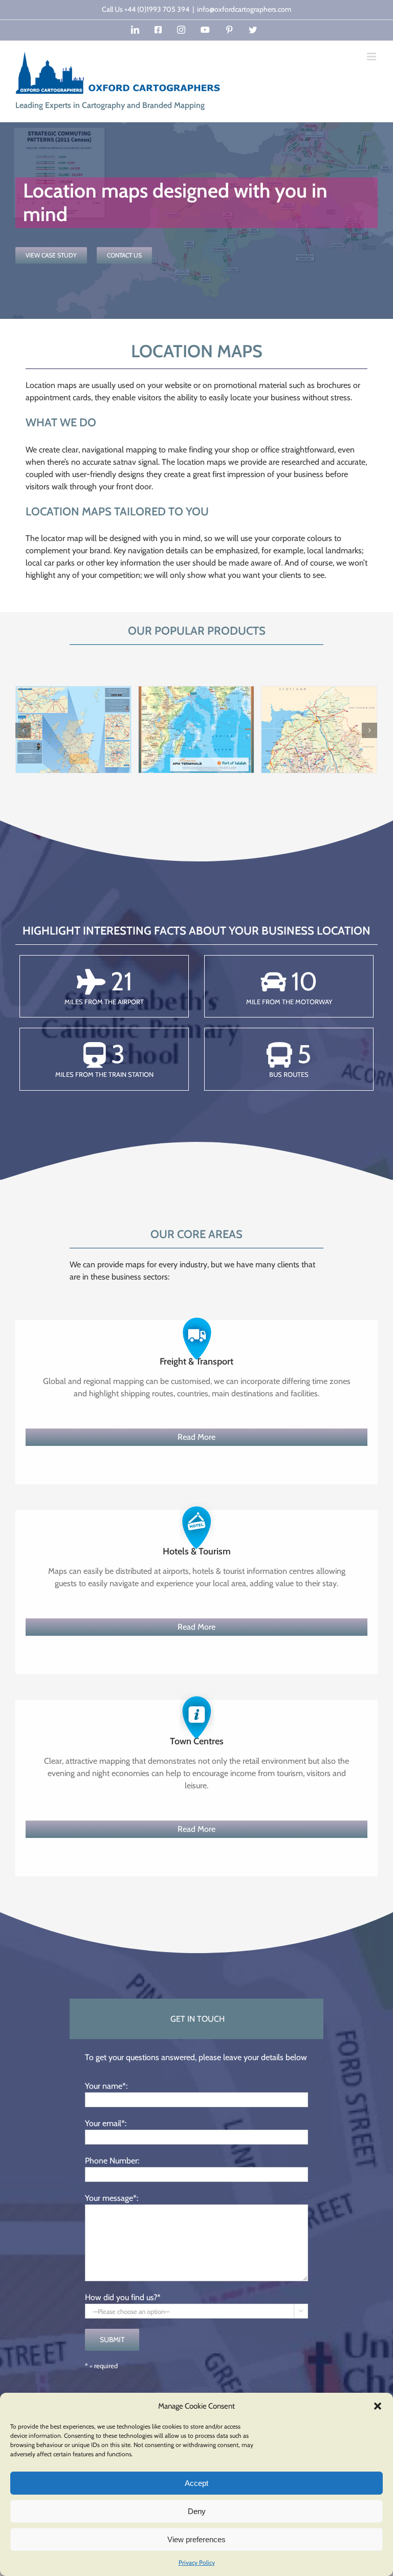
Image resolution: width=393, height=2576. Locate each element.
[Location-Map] (319, 729)
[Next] (369, 730)
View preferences (196, 2539)
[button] (378, 2406)
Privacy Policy (197, 2562)
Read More (196, 1437)
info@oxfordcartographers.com (244, 9)
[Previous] (23, 730)
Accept (196, 2483)
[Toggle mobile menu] (372, 57)
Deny (197, 2511)
